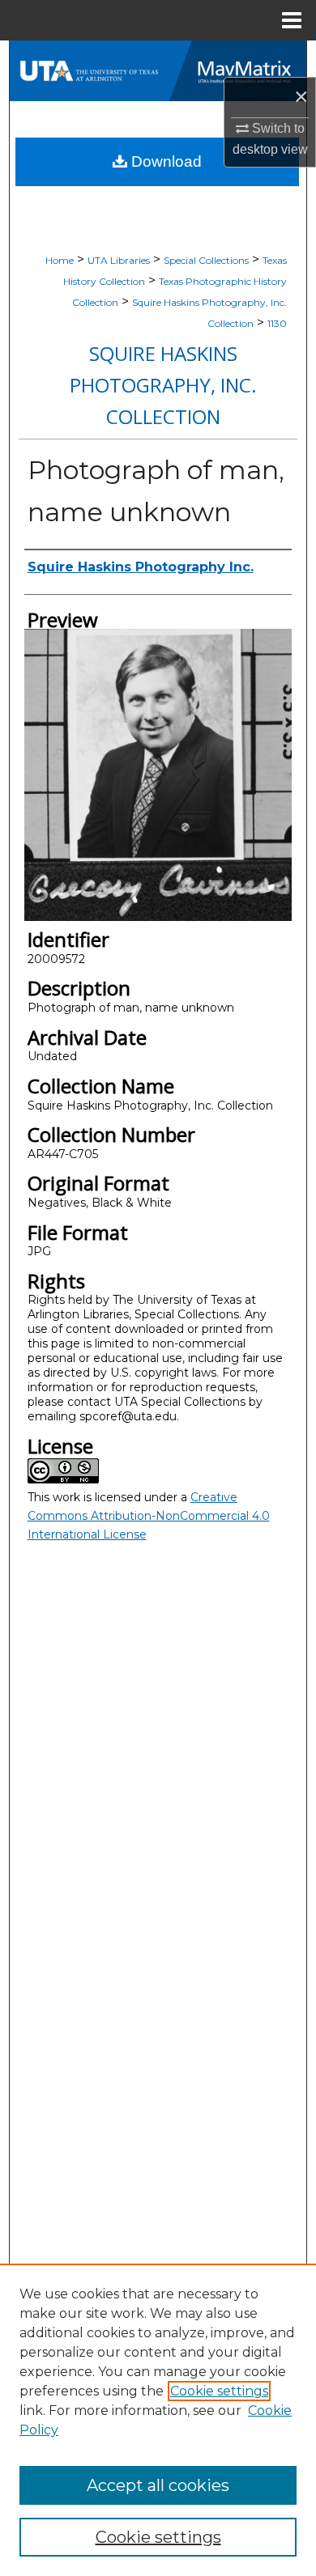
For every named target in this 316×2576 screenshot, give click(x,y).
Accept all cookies (158, 2485)
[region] (158, 2420)
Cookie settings (219, 2391)
